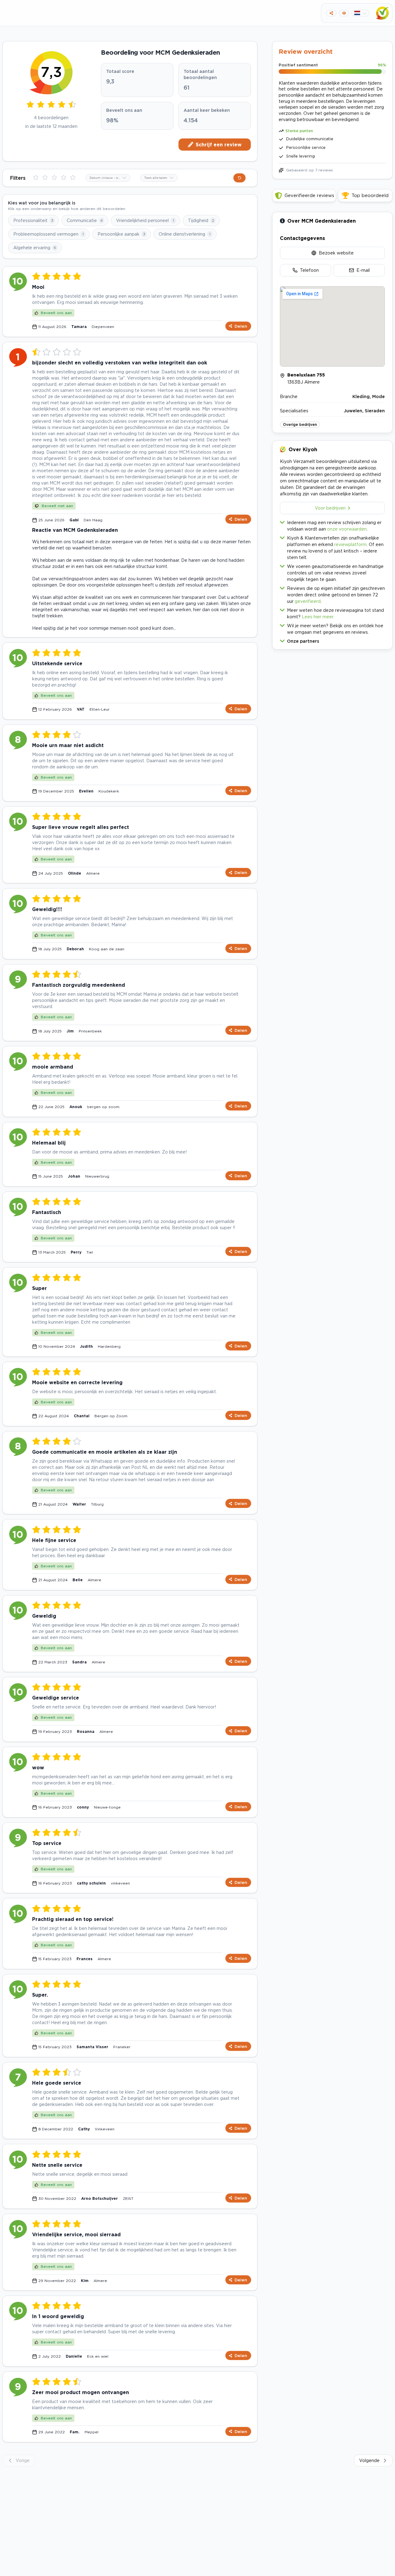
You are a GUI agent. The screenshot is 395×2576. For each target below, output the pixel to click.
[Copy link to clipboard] (331, 13)
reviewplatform (350, 544)
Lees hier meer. (318, 617)
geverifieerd (308, 601)
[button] (332, 640)
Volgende (369, 2460)
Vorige (23, 2460)
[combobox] (108, 178)
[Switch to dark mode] (344, 13)
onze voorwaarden (347, 529)
